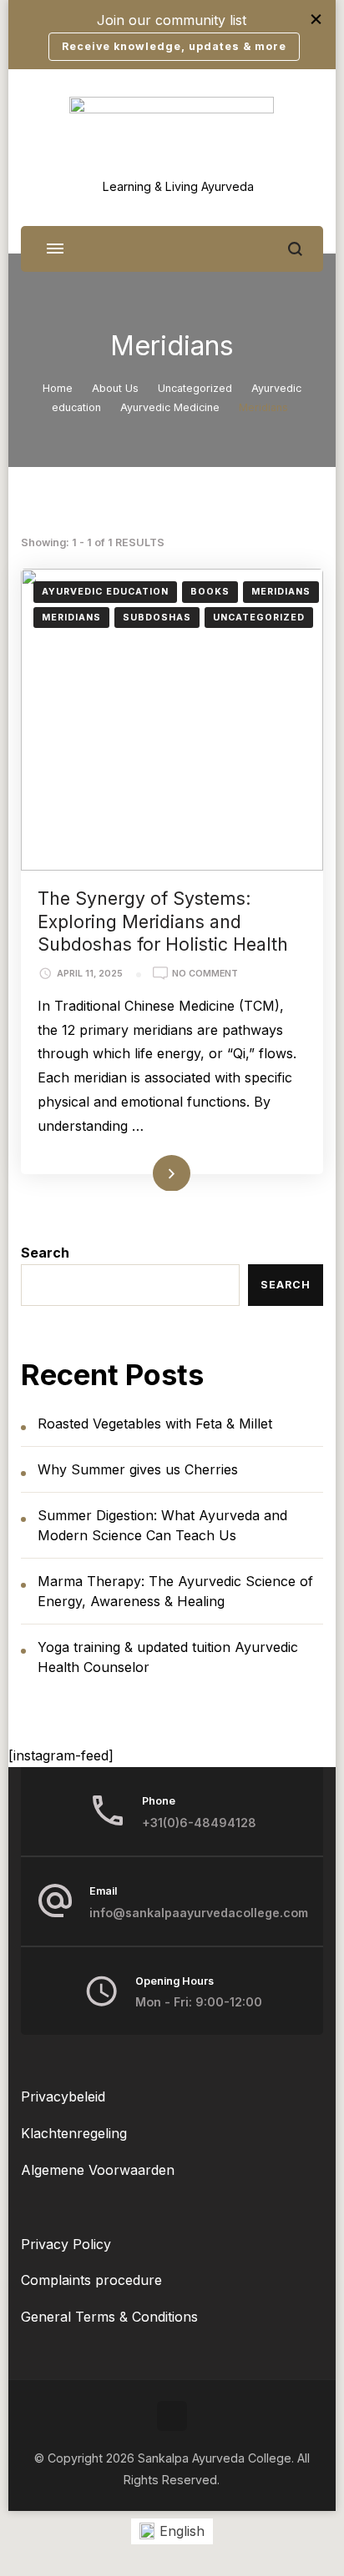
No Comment (205, 974)
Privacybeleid (63, 2096)
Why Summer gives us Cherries (138, 1469)
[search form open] (295, 249)
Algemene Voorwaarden (98, 2170)
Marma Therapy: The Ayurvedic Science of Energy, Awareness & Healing (175, 1591)
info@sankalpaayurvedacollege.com (199, 1913)
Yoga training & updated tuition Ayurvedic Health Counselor (168, 1657)
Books (210, 592)
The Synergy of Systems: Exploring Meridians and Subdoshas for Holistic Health (163, 921)
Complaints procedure (91, 2280)
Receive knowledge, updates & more (174, 46)
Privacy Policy (66, 2244)
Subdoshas (157, 618)
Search (45, 1253)
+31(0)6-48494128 (199, 1823)
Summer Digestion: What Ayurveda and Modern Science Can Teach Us (162, 1525)
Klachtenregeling (74, 2133)
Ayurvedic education (105, 592)
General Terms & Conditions (109, 2317)
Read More (147, 1172)
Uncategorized (259, 618)
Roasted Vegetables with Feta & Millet (155, 1424)
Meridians (281, 592)
